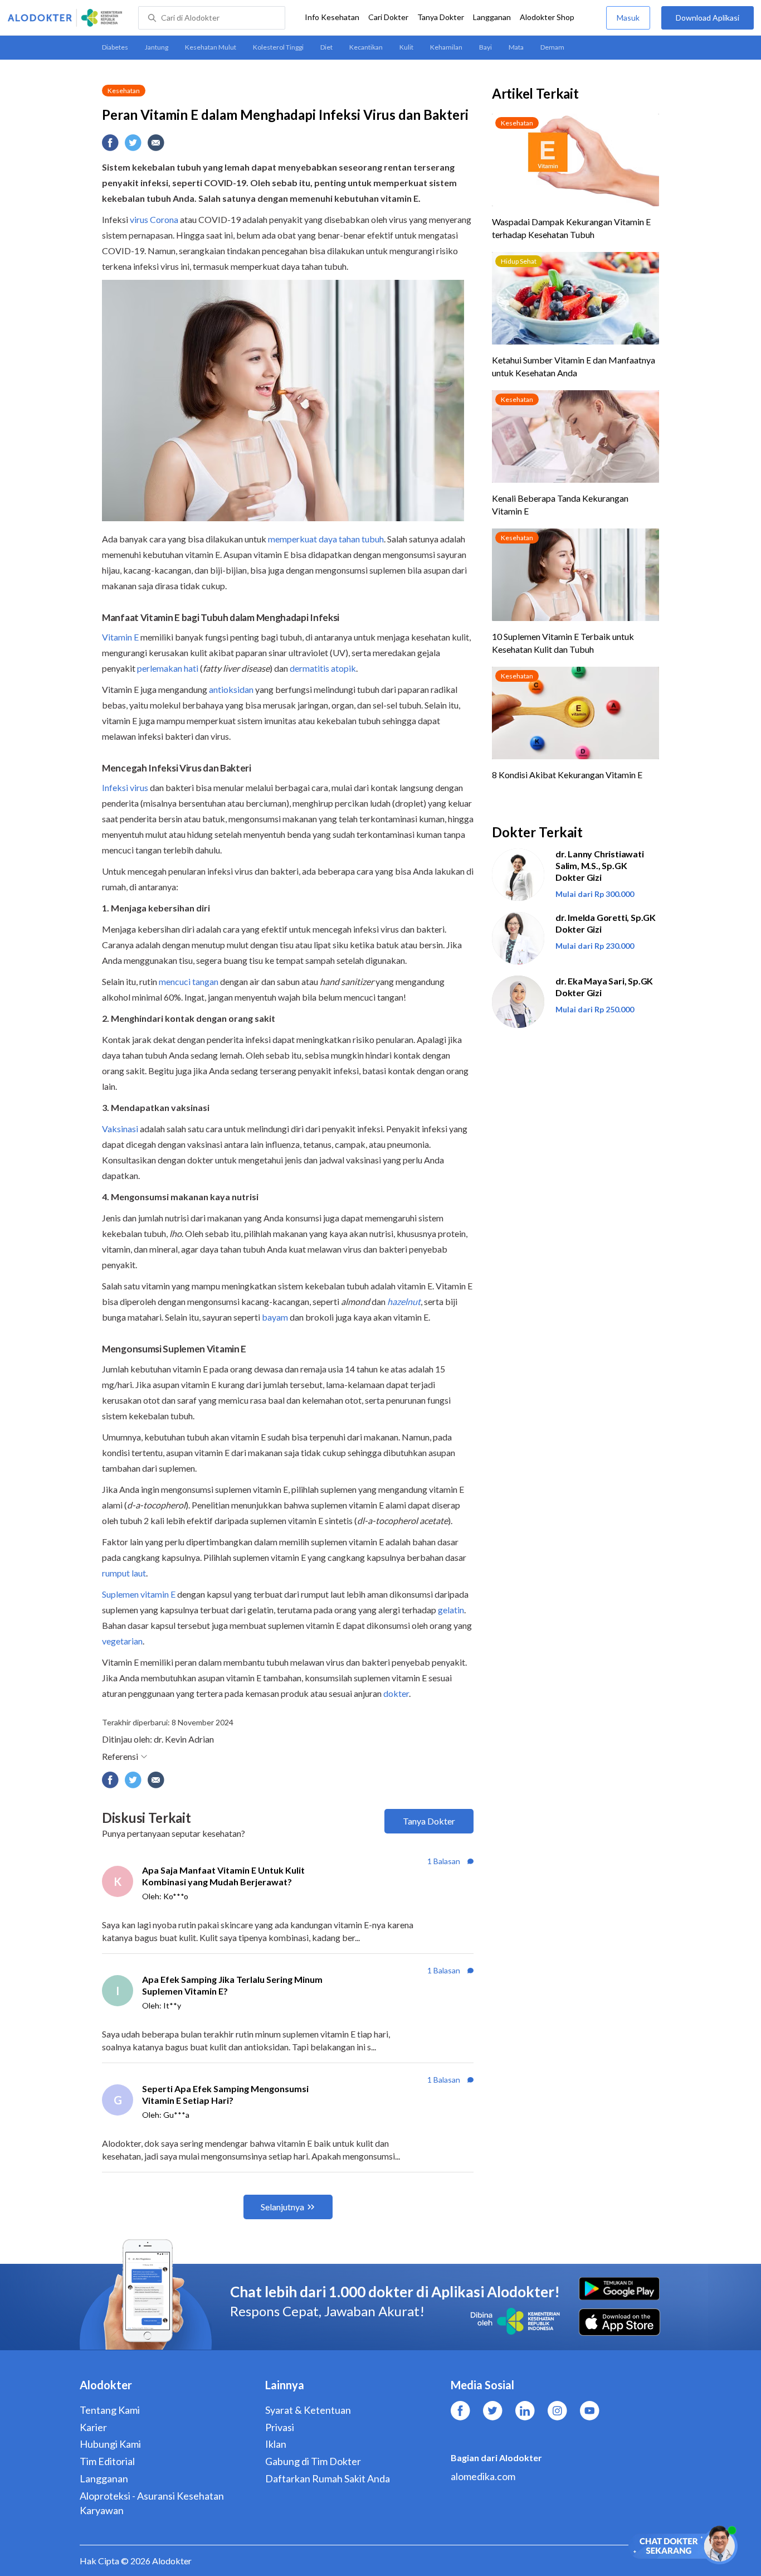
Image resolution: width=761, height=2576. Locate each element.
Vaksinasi (120, 1129)
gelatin (451, 1610)
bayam (275, 1317)
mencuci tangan (189, 981)
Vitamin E (120, 637)
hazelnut (404, 1301)
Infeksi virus (125, 787)
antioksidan (231, 689)
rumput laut (124, 1573)
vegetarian (122, 1641)
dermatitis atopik (323, 668)
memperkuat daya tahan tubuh (326, 539)
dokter (396, 1693)
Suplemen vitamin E (139, 1594)
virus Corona (154, 219)
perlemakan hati (168, 668)
